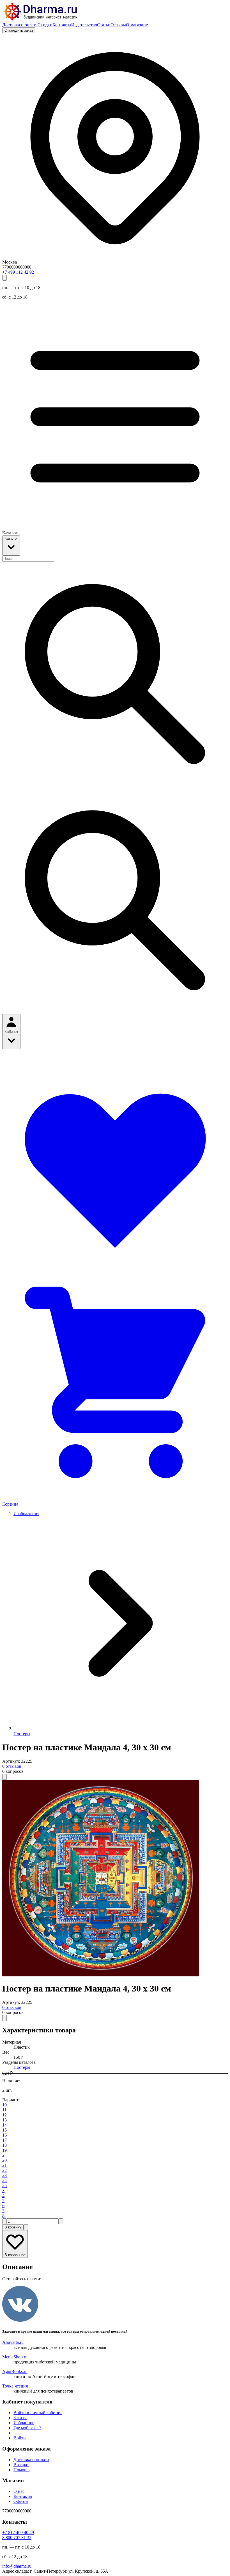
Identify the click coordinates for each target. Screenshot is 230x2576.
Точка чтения (15, 2386)
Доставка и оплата (20, 25)
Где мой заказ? (27, 2428)
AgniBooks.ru (15, 2371)
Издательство (84, 25)
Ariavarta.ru (13, 2342)
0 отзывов (12, 1766)
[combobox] (28, 559)
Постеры (22, 1734)
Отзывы (118, 25)
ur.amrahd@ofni (17, 2566)
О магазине (137, 25)
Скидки (45, 25)
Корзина (10, 1504)
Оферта (21, 2501)
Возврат (21, 2465)
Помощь (21, 2470)
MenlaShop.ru (15, 2357)
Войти (20, 2438)
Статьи (104, 25)
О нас (19, 2491)
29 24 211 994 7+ (18, 272)
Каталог (11, 538)
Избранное (24, 2423)
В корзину (13, 2227)
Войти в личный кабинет (38, 2413)
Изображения (26, 1514)
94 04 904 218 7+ (18, 2532)
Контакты (62, 25)
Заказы (20, 2418)
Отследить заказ (19, 30)
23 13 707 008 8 (17, 2537)
